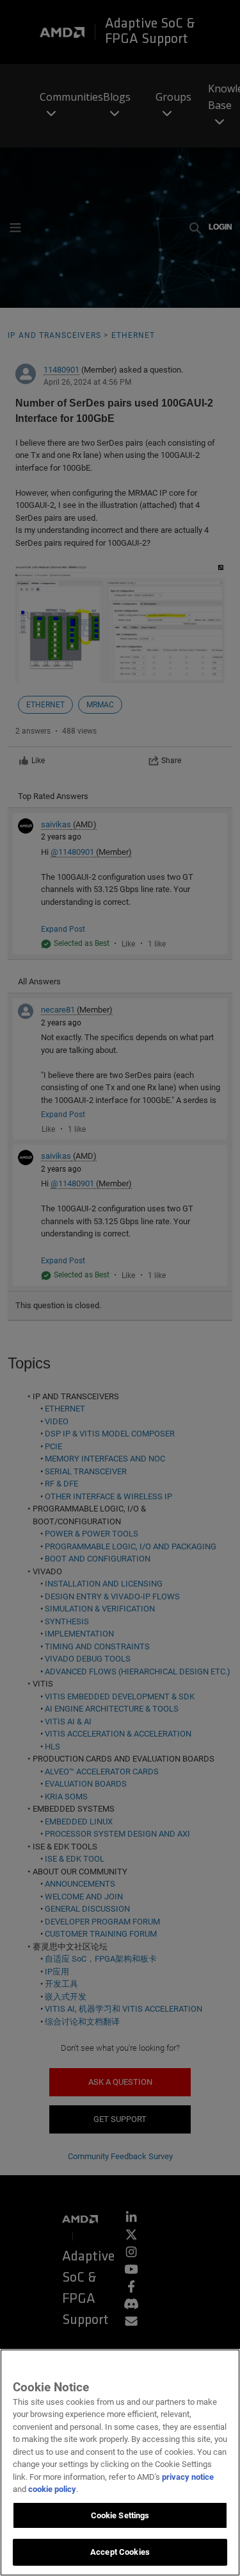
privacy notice (188, 2477)
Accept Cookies (120, 2552)
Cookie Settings (120, 2515)
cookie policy (52, 2489)
